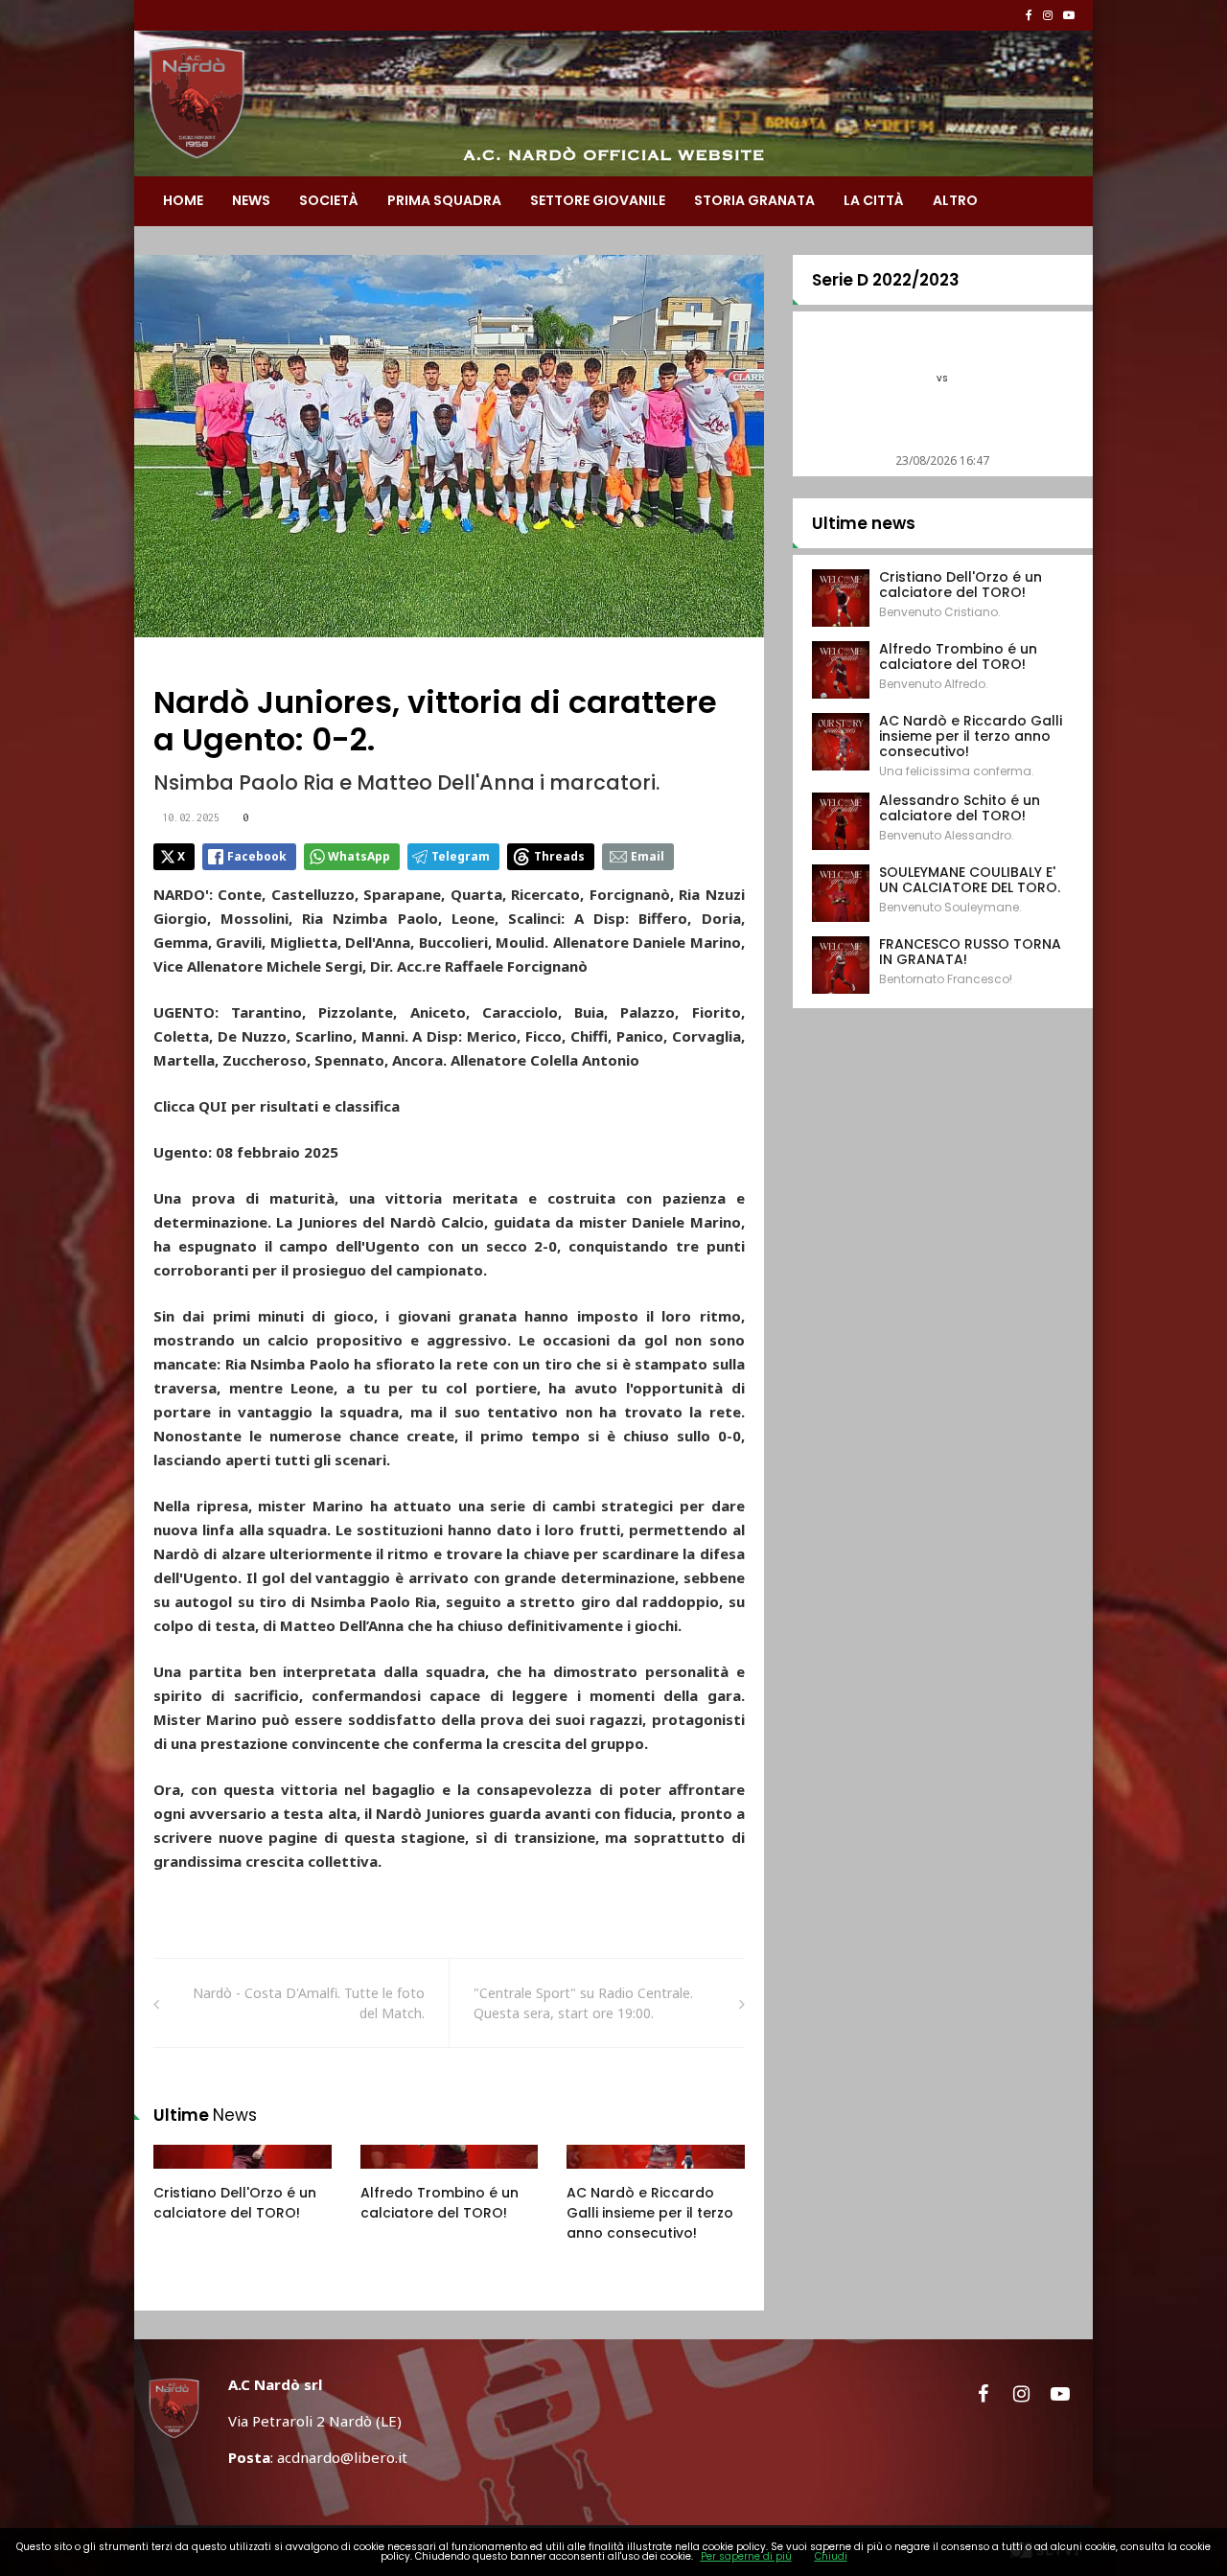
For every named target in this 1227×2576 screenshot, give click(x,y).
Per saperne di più (746, 2556)
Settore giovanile (598, 200)
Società (329, 200)
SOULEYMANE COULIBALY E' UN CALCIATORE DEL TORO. (970, 880)
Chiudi (831, 2556)
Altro (955, 200)
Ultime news (864, 523)
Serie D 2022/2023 (886, 280)
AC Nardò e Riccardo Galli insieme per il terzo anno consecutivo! (650, 2213)
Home (183, 200)
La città (874, 200)
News (251, 200)
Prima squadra (444, 200)
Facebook (257, 856)
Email (648, 856)
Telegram (461, 856)
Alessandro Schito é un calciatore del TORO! (960, 808)
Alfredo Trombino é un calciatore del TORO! (440, 2203)
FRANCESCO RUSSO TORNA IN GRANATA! (970, 952)
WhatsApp (359, 856)
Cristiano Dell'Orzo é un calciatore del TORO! (235, 2203)
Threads (559, 856)
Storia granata (754, 200)
